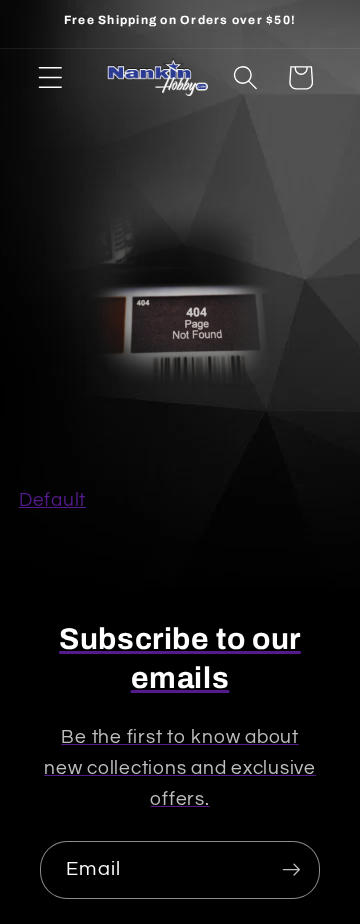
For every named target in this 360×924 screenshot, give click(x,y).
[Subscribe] (291, 870)
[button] (50, 77)
